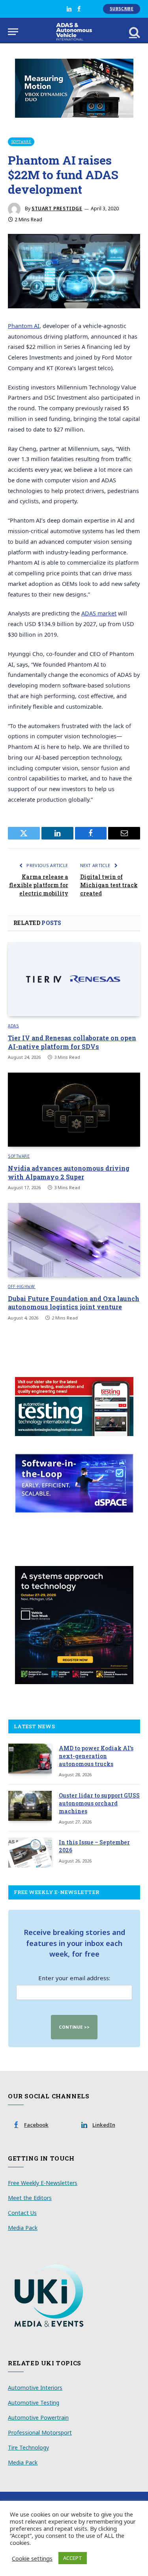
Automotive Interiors (35, 2388)
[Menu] (13, 32)
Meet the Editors (30, 2198)
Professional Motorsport (40, 2432)
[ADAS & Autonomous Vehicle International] (74, 32)
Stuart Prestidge (57, 208)
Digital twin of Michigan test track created (109, 885)
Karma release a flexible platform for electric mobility (39, 885)
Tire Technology (28, 2447)
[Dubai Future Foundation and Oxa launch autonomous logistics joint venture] (74, 1240)
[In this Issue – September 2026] (30, 1853)
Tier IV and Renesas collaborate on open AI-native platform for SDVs (72, 1042)
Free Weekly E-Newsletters (43, 2183)
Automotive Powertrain (38, 2418)
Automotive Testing (34, 2403)
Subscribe (122, 9)
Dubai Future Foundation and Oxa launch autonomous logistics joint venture (74, 1303)
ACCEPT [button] (73, 2558)
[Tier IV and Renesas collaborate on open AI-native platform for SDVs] (74, 979)
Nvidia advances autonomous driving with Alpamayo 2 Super (69, 1172)
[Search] (134, 32)
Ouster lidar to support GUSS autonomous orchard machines (99, 1803)
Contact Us (22, 2213)
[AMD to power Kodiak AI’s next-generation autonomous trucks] (30, 1759)
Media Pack (23, 2228)
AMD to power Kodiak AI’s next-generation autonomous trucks (96, 1756)
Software (21, 142)
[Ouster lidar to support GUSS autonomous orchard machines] (30, 1806)
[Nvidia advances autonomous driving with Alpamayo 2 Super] (74, 1110)
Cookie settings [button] (32, 2558)
